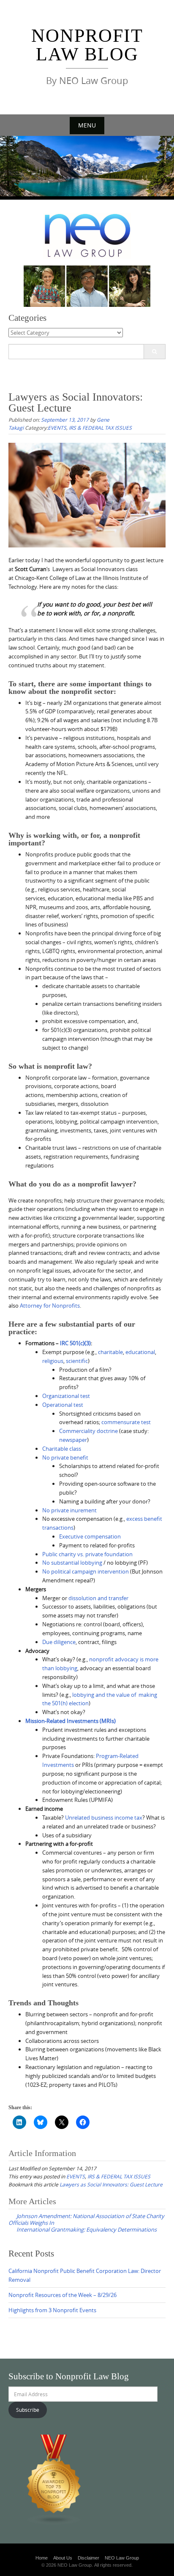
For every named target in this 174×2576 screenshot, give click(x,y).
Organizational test (66, 1396)
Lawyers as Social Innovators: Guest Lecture (111, 2184)
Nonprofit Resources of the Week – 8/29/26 (63, 2295)
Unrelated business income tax (104, 1818)
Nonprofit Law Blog (87, 45)
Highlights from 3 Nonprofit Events (52, 2310)
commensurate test (126, 1422)
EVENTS (57, 428)
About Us (63, 2558)
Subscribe (28, 2410)
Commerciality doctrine (88, 1431)
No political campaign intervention (86, 1571)
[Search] (154, 352)
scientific (77, 1361)
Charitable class (62, 1449)
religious (53, 1361)
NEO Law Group (122, 2558)
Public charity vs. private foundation (87, 1554)
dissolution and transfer (98, 1598)
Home (42, 2558)
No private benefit (65, 1457)
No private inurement (69, 1510)
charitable (110, 1352)
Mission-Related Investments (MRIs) (71, 1721)
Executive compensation (90, 1536)
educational (140, 1352)
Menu (87, 125)
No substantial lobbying (72, 1563)
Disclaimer (88, 2558)
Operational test (63, 1405)
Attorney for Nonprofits (50, 1306)
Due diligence (59, 1642)
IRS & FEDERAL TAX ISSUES (100, 428)
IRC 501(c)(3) (75, 1343)
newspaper (73, 1440)
